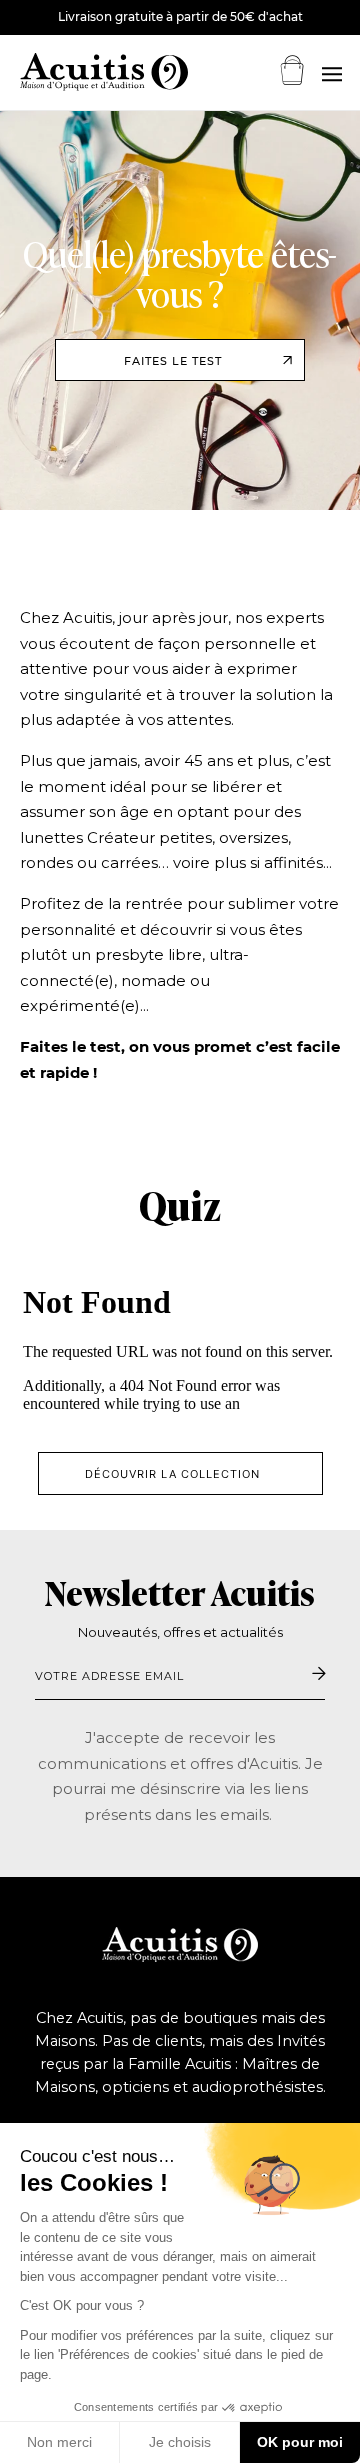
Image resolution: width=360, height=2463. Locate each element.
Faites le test (173, 361)
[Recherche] (331, 74)
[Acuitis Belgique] (80, 72)
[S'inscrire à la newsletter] (319, 1675)
